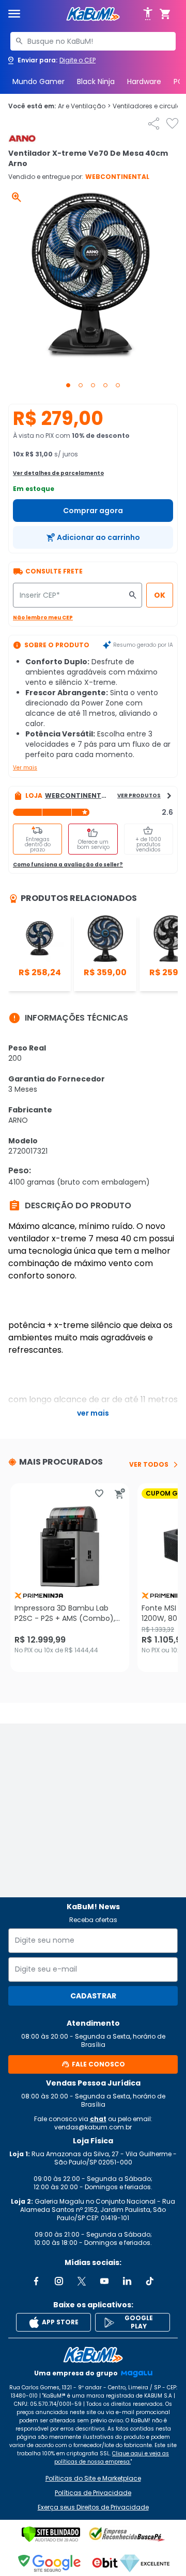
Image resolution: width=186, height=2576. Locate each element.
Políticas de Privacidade (93, 2493)
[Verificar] (51, 2534)
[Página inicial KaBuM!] (93, 14)
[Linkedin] (127, 2281)
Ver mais (25, 768)
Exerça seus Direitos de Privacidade (93, 2507)
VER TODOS (149, 1465)
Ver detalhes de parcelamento (58, 473)
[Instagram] (59, 2281)
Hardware (144, 81)
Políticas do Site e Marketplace (93, 2479)
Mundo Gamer (38, 81)
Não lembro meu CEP (43, 618)
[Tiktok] (150, 2281)
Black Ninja (96, 81)
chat (98, 2119)
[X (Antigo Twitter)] (82, 2281)
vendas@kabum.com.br (93, 2127)
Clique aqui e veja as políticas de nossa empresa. (112, 2458)
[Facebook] (36, 2281)
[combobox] (93, 41)
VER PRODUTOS (139, 795)
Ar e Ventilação (84, 106)
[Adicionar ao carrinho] (120, 1494)
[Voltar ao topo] (93, 2355)
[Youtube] (104, 2281)
